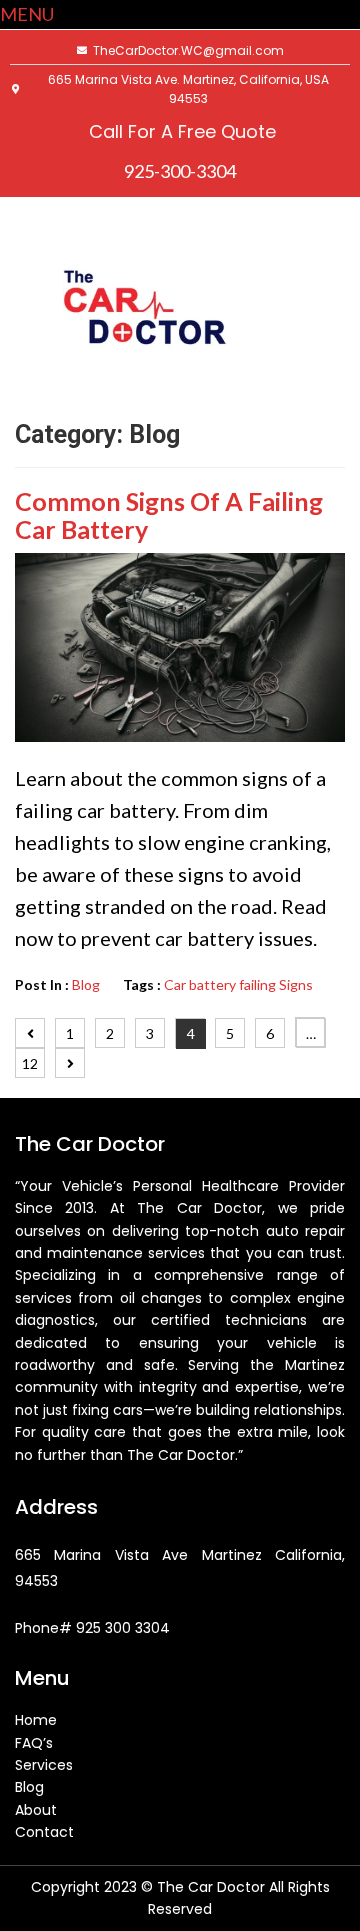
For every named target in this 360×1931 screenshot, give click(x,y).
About (36, 1810)
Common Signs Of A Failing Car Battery (169, 515)
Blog (86, 984)
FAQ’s (34, 1743)
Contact (44, 1832)
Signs (296, 984)
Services (44, 1765)
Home (36, 1720)
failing (257, 984)
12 (30, 1063)
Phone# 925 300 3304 (92, 1628)
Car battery (200, 984)
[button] (27, 14)
